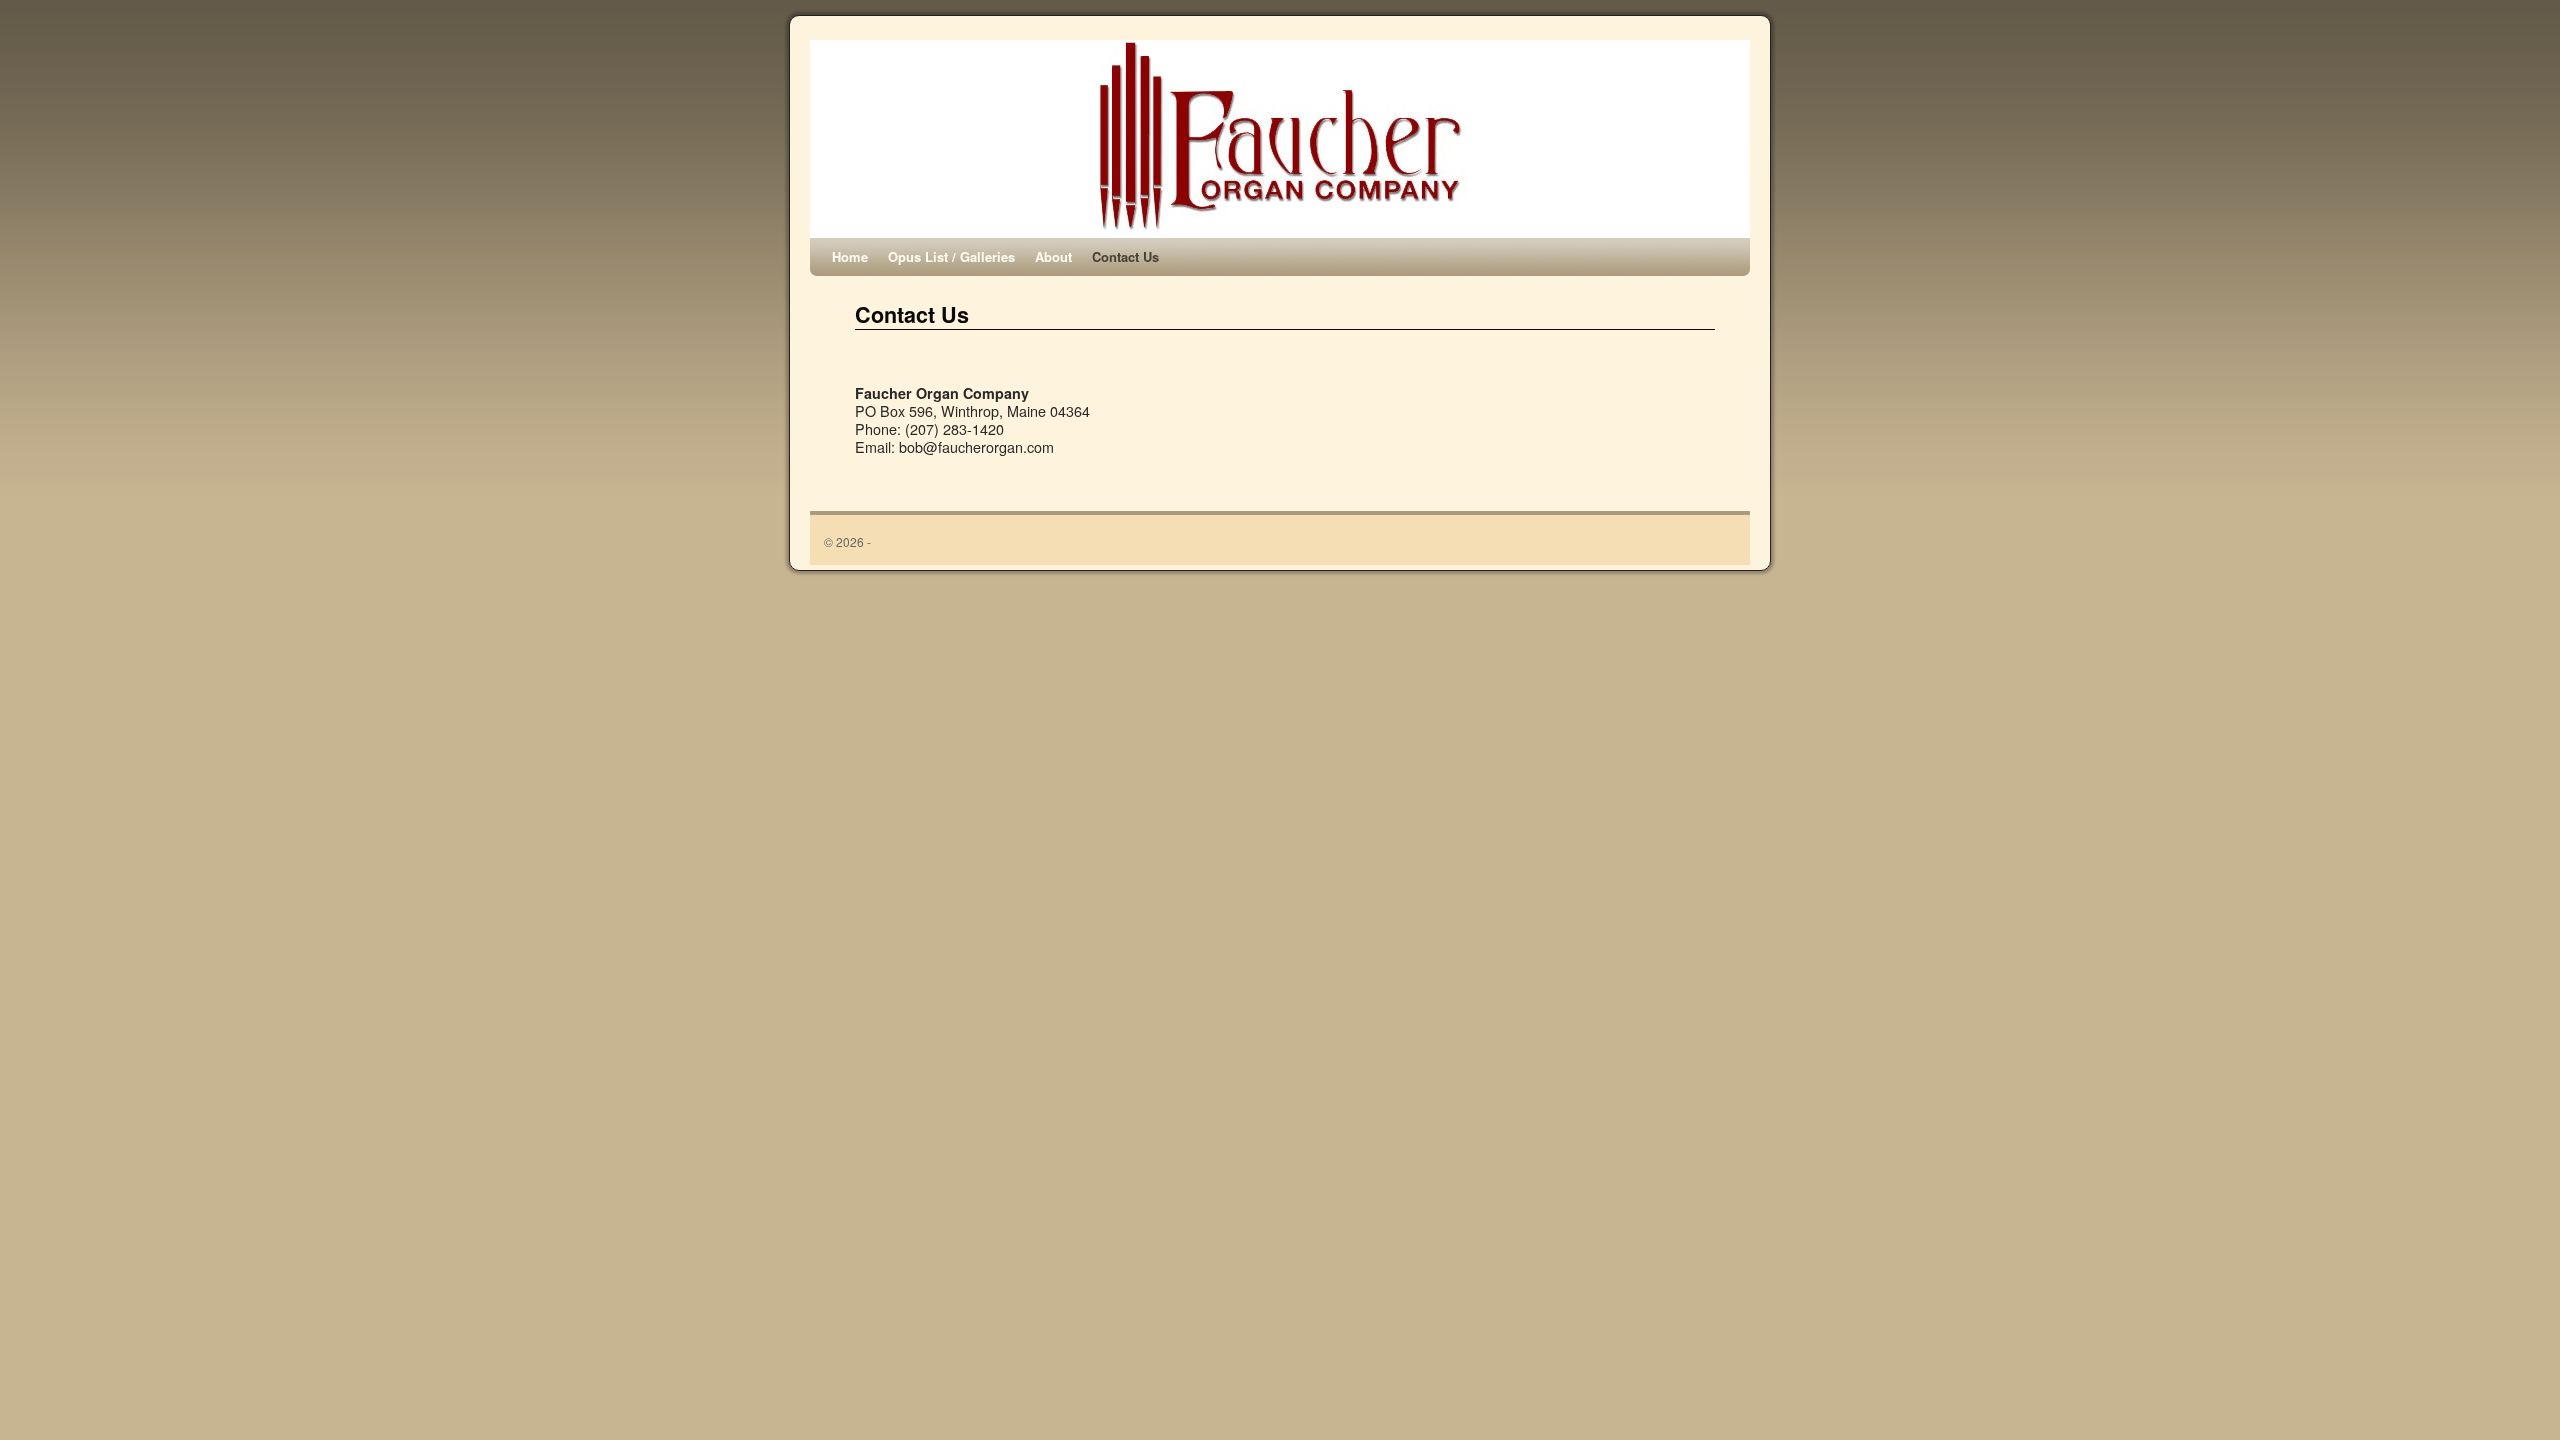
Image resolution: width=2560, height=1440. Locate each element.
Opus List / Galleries (951, 256)
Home (850, 256)
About (1053, 256)
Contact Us (1125, 256)
